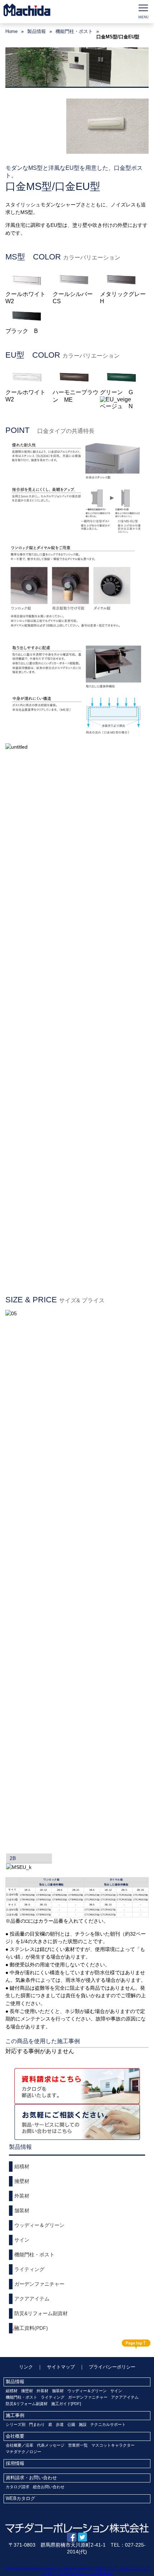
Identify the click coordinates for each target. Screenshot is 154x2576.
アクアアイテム (32, 2299)
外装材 (22, 2196)
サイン (22, 2240)
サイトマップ (61, 2367)
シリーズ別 (16, 2424)
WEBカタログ (20, 2498)
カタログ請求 (18, 2487)
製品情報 (15, 2382)
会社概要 (15, 2436)
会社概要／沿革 (20, 2445)
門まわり (37, 2424)
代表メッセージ (51, 2445)
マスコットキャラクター (113, 2445)
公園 (71, 2424)
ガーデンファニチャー (39, 2284)
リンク (26, 2367)
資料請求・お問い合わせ (31, 2478)
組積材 (22, 2166)
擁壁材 (22, 2181)
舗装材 (22, 2210)
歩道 (60, 2424)
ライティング (29, 2269)
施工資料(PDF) (31, 2328)
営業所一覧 (78, 2445)
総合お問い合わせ (49, 2487)
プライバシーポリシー (112, 2367)
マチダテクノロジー (23, 2452)
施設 (83, 2424)
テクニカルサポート (108, 2424)
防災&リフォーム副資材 (41, 2313)
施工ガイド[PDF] (66, 2404)
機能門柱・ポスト (74, 31)
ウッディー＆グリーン (39, 2225)
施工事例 (15, 2415)
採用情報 (15, 2463)
